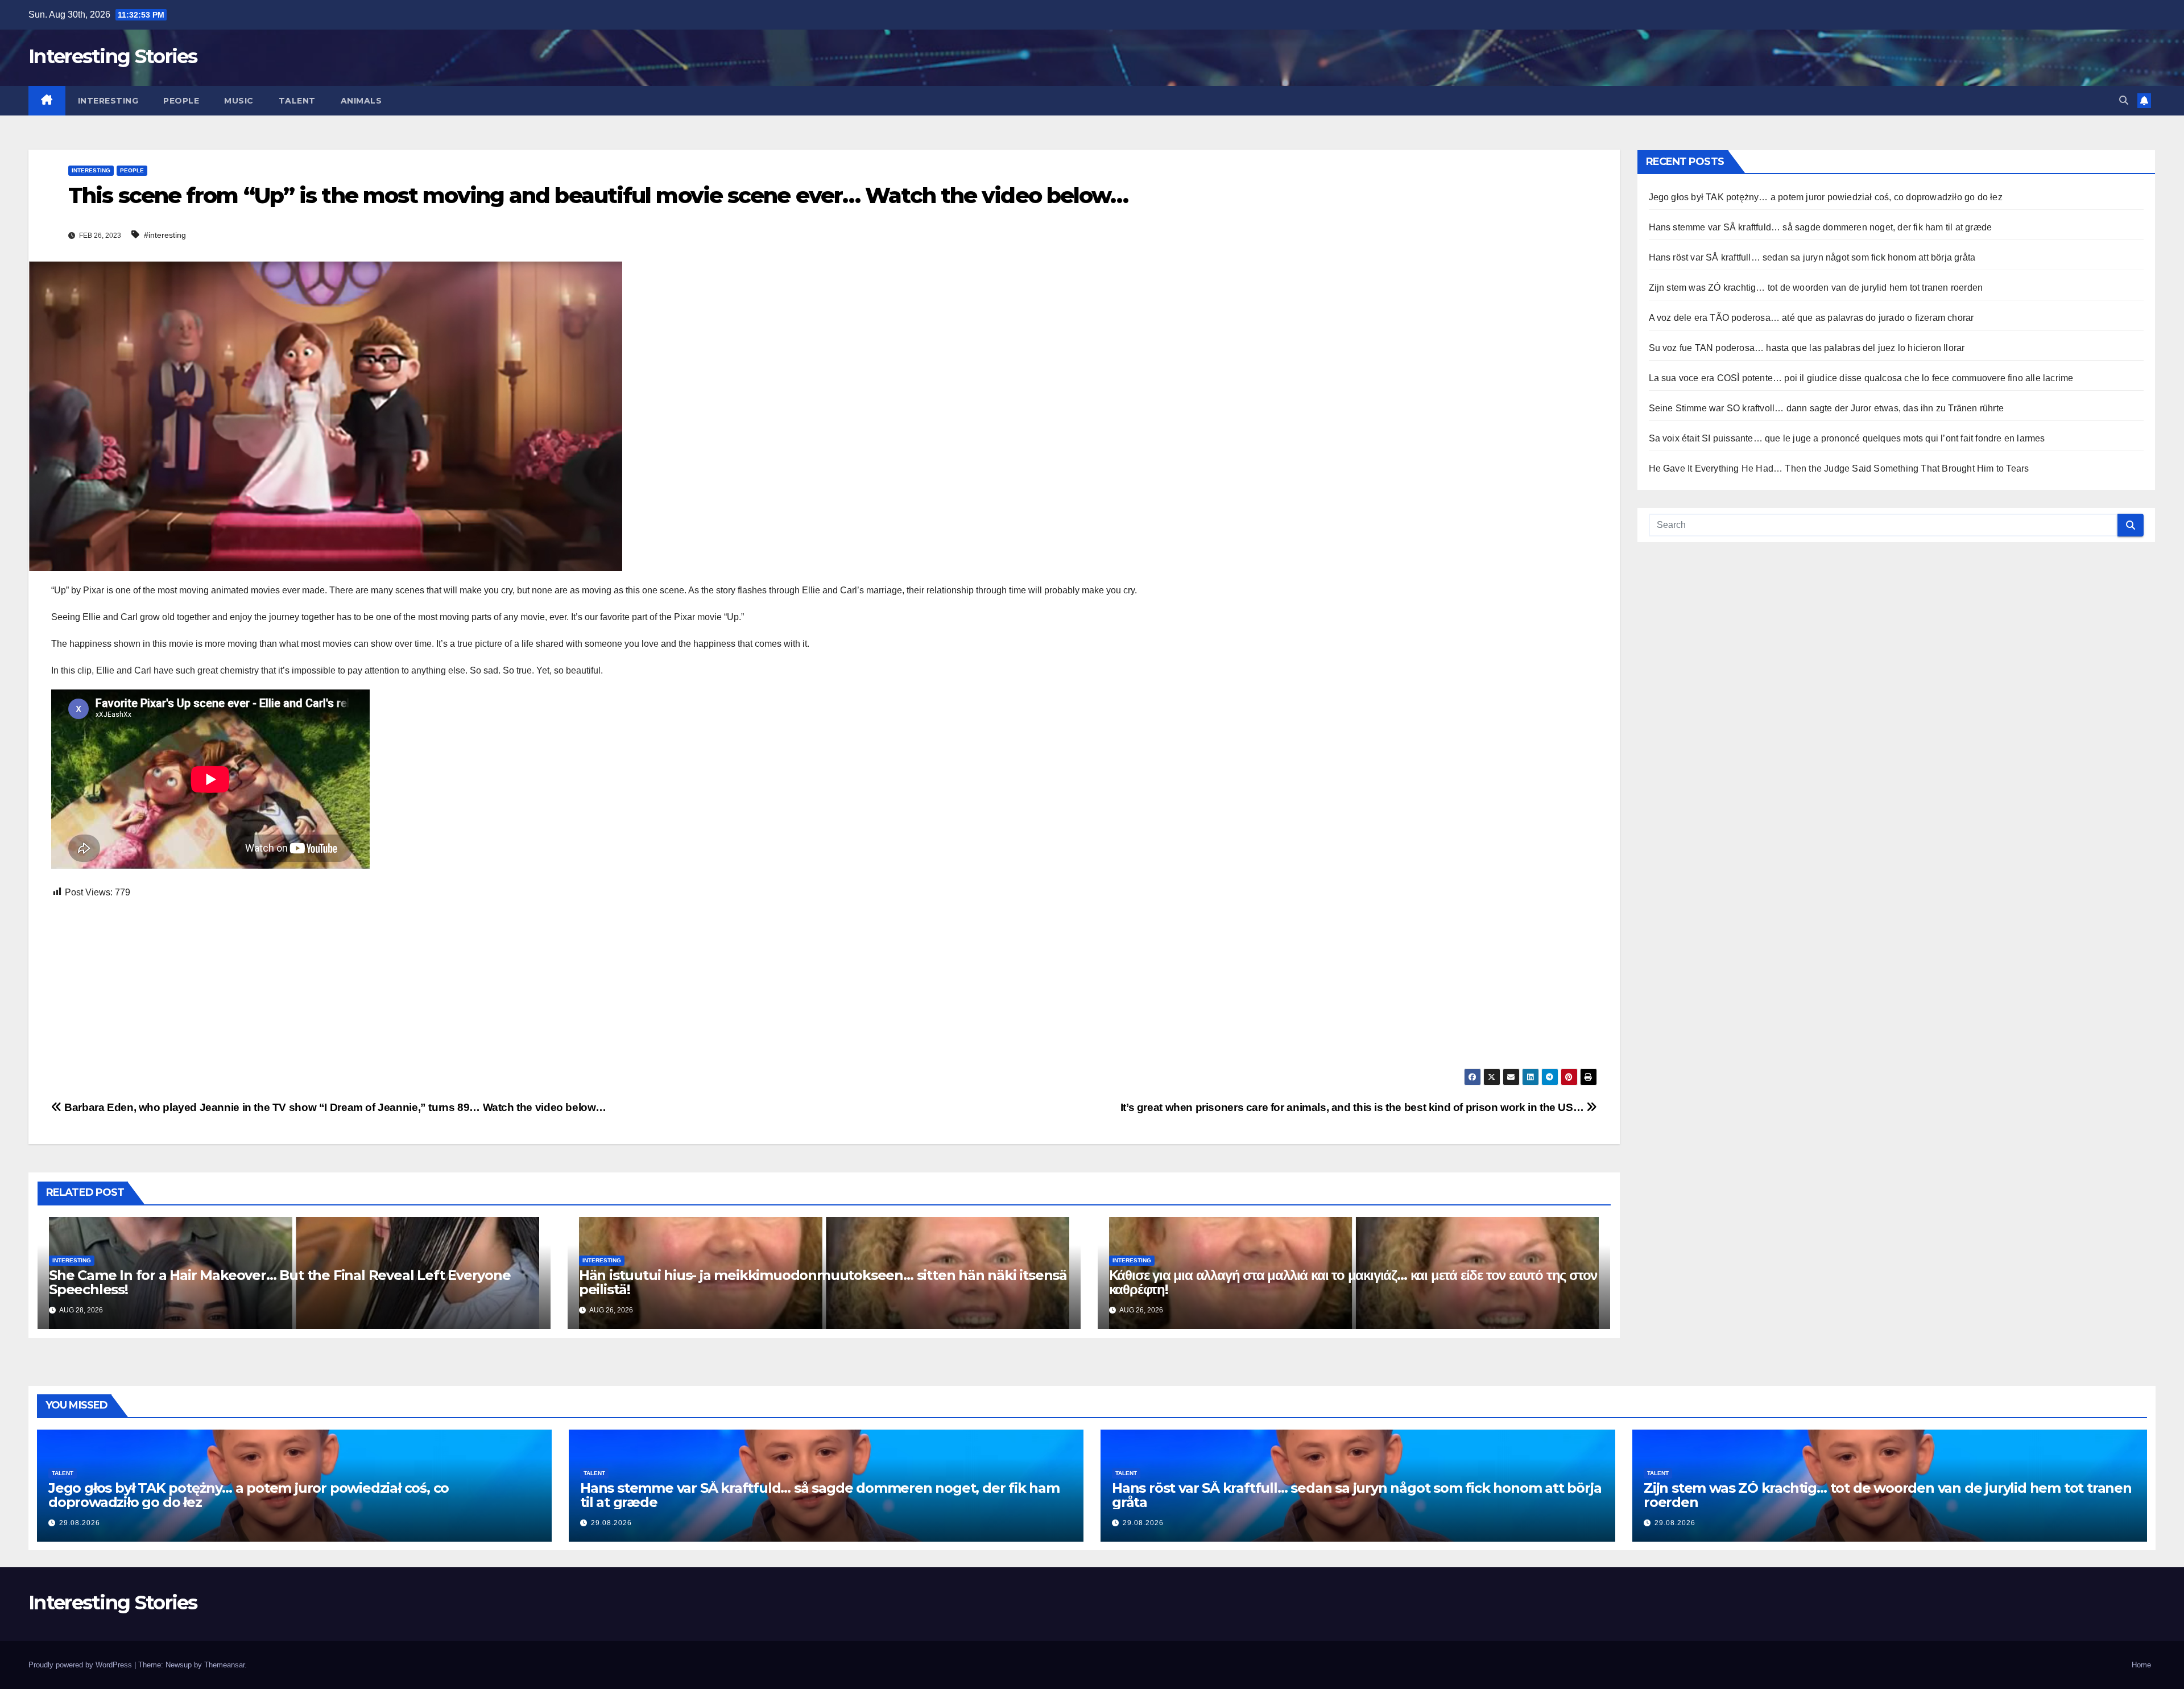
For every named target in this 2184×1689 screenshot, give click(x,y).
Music (239, 101)
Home (2141, 1665)
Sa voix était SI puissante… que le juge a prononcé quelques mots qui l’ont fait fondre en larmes (1847, 438)
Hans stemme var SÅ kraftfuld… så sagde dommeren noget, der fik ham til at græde (1821, 227)
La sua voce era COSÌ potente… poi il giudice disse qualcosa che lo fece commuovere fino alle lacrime (1861, 378)
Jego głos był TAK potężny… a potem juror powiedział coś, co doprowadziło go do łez (1826, 197)
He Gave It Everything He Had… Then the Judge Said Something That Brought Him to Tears (1839, 468)
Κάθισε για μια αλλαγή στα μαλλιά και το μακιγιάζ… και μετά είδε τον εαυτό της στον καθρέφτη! (1353, 1282)
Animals (361, 101)
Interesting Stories (113, 56)
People (181, 101)
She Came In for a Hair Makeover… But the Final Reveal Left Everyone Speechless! (280, 1282)
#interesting (165, 235)
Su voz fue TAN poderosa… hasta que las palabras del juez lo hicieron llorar (1807, 348)
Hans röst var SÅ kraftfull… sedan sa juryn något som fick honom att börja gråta (1812, 257)
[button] (2124, 100)
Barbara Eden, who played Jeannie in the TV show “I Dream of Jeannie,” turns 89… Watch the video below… (334, 1107)
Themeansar (224, 1665)
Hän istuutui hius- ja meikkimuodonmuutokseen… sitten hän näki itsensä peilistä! (823, 1282)
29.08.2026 (80, 1523)
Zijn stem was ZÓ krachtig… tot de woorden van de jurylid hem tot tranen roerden (1816, 288)
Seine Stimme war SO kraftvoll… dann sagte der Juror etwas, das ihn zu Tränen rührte (1827, 408)
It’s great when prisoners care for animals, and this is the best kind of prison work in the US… (1353, 1107)
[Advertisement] (392, 984)
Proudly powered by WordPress (81, 1665)
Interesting (108, 101)
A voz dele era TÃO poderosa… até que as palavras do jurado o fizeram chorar (1811, 318)
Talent (297, 101)
